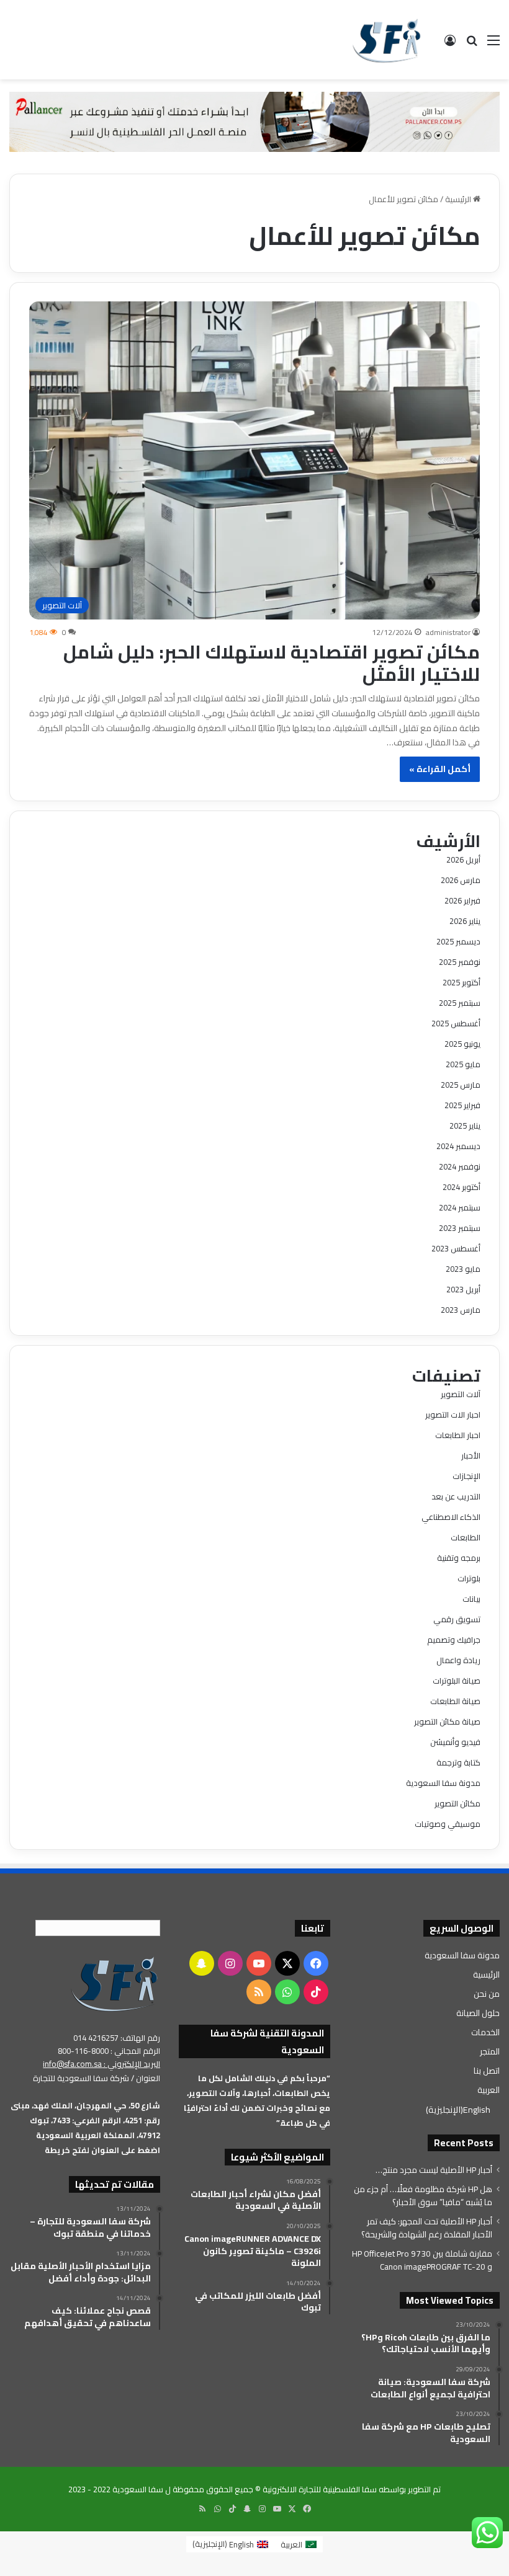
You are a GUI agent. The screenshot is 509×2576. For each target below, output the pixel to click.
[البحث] (472, 44)
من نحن (487, 1994)
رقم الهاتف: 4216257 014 (117, 2038)
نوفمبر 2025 (460, 962)
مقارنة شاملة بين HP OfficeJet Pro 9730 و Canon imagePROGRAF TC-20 (422, 2260)
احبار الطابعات (458, 1435)
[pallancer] (254, 121)
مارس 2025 (461, 1085)
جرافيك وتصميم (454, 1640)
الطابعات (466, 1537)
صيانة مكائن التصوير (447, 1721)
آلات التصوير (461, 1394)
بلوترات (469, 1578)
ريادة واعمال (458, 1660)
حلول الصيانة (478, 2013)
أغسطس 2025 (456, 1023)
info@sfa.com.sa (72, 2064)
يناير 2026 (465, 921)
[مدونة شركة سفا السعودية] (386, 40)
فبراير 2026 (462, 900)
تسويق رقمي (457, 1619)
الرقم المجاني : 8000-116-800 (109, 2051)
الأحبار (471, 1455)
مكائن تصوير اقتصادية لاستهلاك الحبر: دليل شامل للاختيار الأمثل (272, 663)
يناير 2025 (465, 1126)
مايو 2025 (463, 1064)
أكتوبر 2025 (462, 982)
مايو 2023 (463, 1269)
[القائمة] (493, 44)
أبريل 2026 (463, 859)
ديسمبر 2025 (458, 941)
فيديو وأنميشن (455, 1742)
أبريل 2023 (463, 1289)
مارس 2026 (461, 880)
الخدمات (485, 2032)
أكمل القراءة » (440, 769)
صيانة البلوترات (457, 1681)
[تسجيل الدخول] (450, 44)
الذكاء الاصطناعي (451, 1517)
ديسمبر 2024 (458, 1146)
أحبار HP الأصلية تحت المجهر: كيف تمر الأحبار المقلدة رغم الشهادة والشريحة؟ (427, 2228)
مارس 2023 (461, 1310)
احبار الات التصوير (453, 1415)
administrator (448, 632)
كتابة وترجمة (458, 1762)
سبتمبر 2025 (460, 1003)
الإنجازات (466, 1476)
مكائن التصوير (457, 1803)
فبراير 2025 (462, 1105)
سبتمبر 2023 (460, 1228)
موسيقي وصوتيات (448, 1824)
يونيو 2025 (462, 1044)
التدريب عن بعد (456, 1496)
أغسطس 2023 (456, 1248)
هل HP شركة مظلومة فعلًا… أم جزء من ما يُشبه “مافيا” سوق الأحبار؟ (423, 2196)
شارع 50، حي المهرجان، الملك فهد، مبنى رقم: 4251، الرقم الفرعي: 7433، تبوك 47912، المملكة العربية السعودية (85, 2120)
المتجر (490, 2051)
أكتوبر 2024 (462, 1187)
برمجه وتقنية (459, 1558)
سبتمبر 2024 (460, 1207)
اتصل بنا (487, 2071)
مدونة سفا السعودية (443, 1783)
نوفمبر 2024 (460, 1166)
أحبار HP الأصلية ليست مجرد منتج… (434, 2170)
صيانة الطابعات (455, 1701)
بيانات (471, 1599)
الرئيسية (459, 199)
